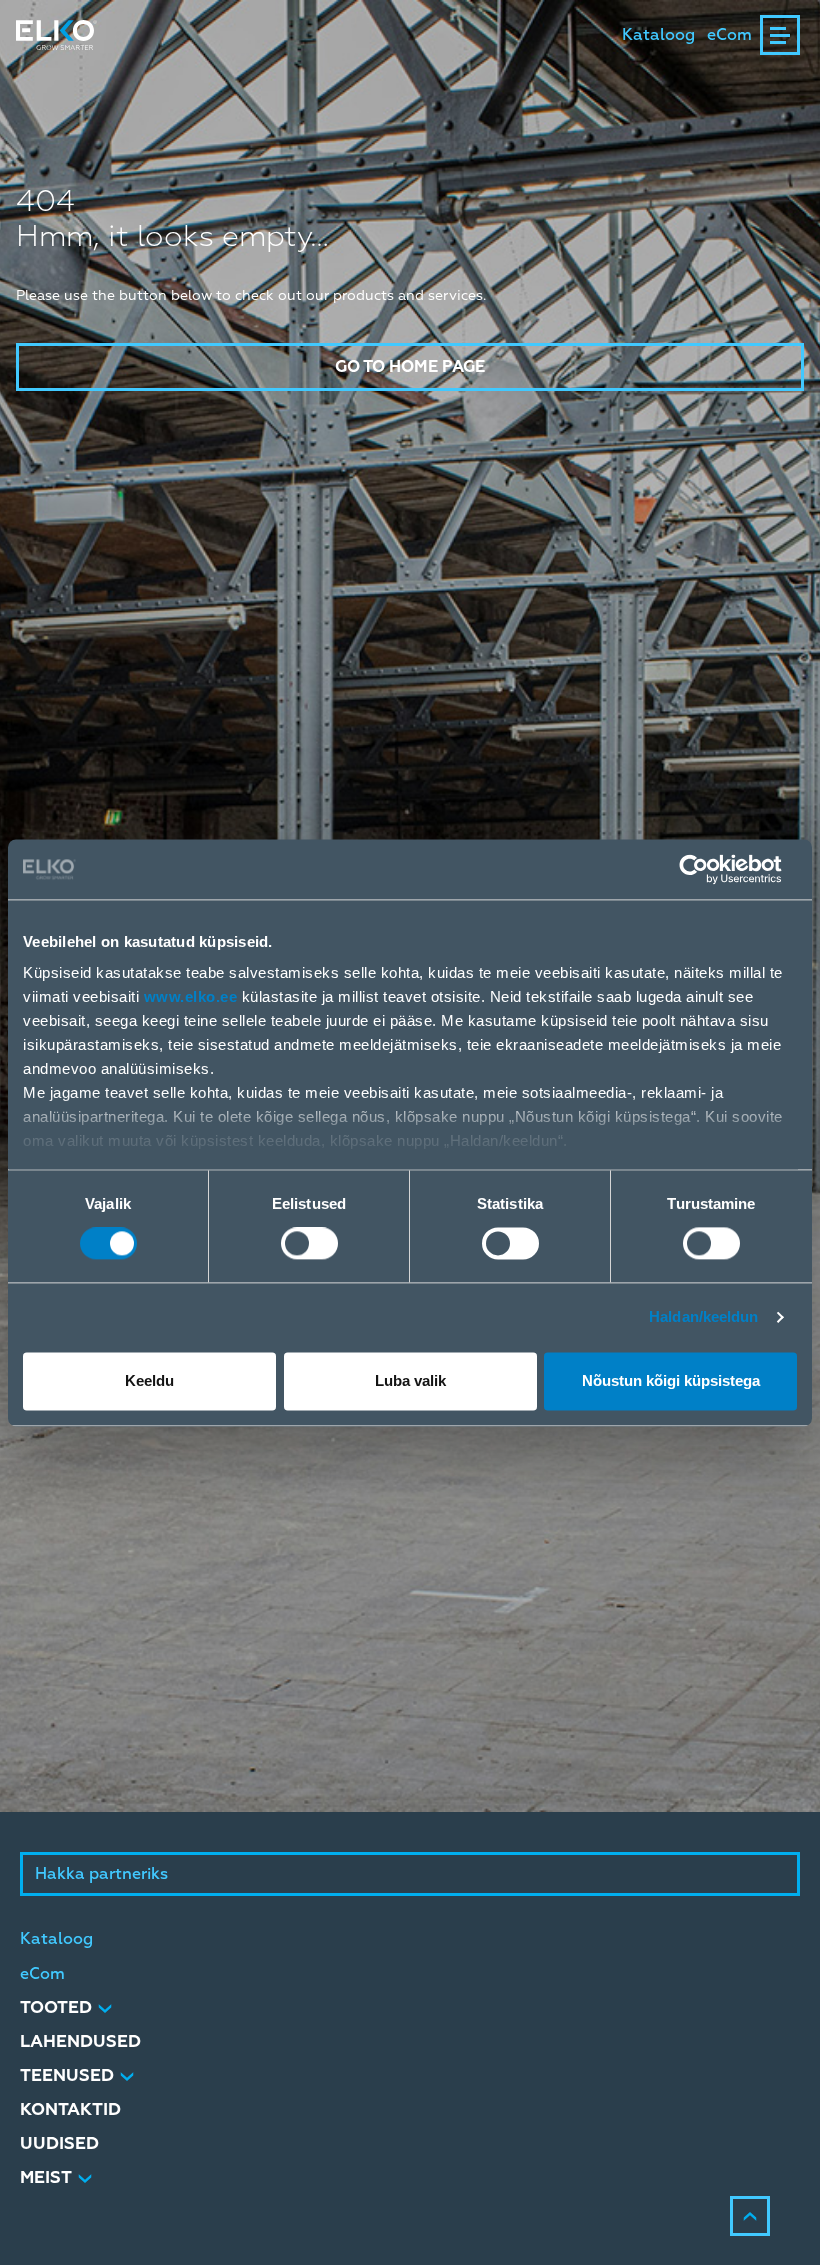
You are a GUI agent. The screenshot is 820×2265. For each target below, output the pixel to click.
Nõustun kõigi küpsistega (671, 1380)
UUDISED (59, 2143)
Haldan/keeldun (703, 1317)
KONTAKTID (70, 2109)
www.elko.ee (191, 996)
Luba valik (410, 1380)
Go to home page (410, 367)
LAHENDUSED (80, 2041)
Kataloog (658, 35)
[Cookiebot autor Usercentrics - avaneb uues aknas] (709, 869)
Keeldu (149, 1380)
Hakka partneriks (101, 1874)
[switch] (309, 1244)
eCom (729, 35)
